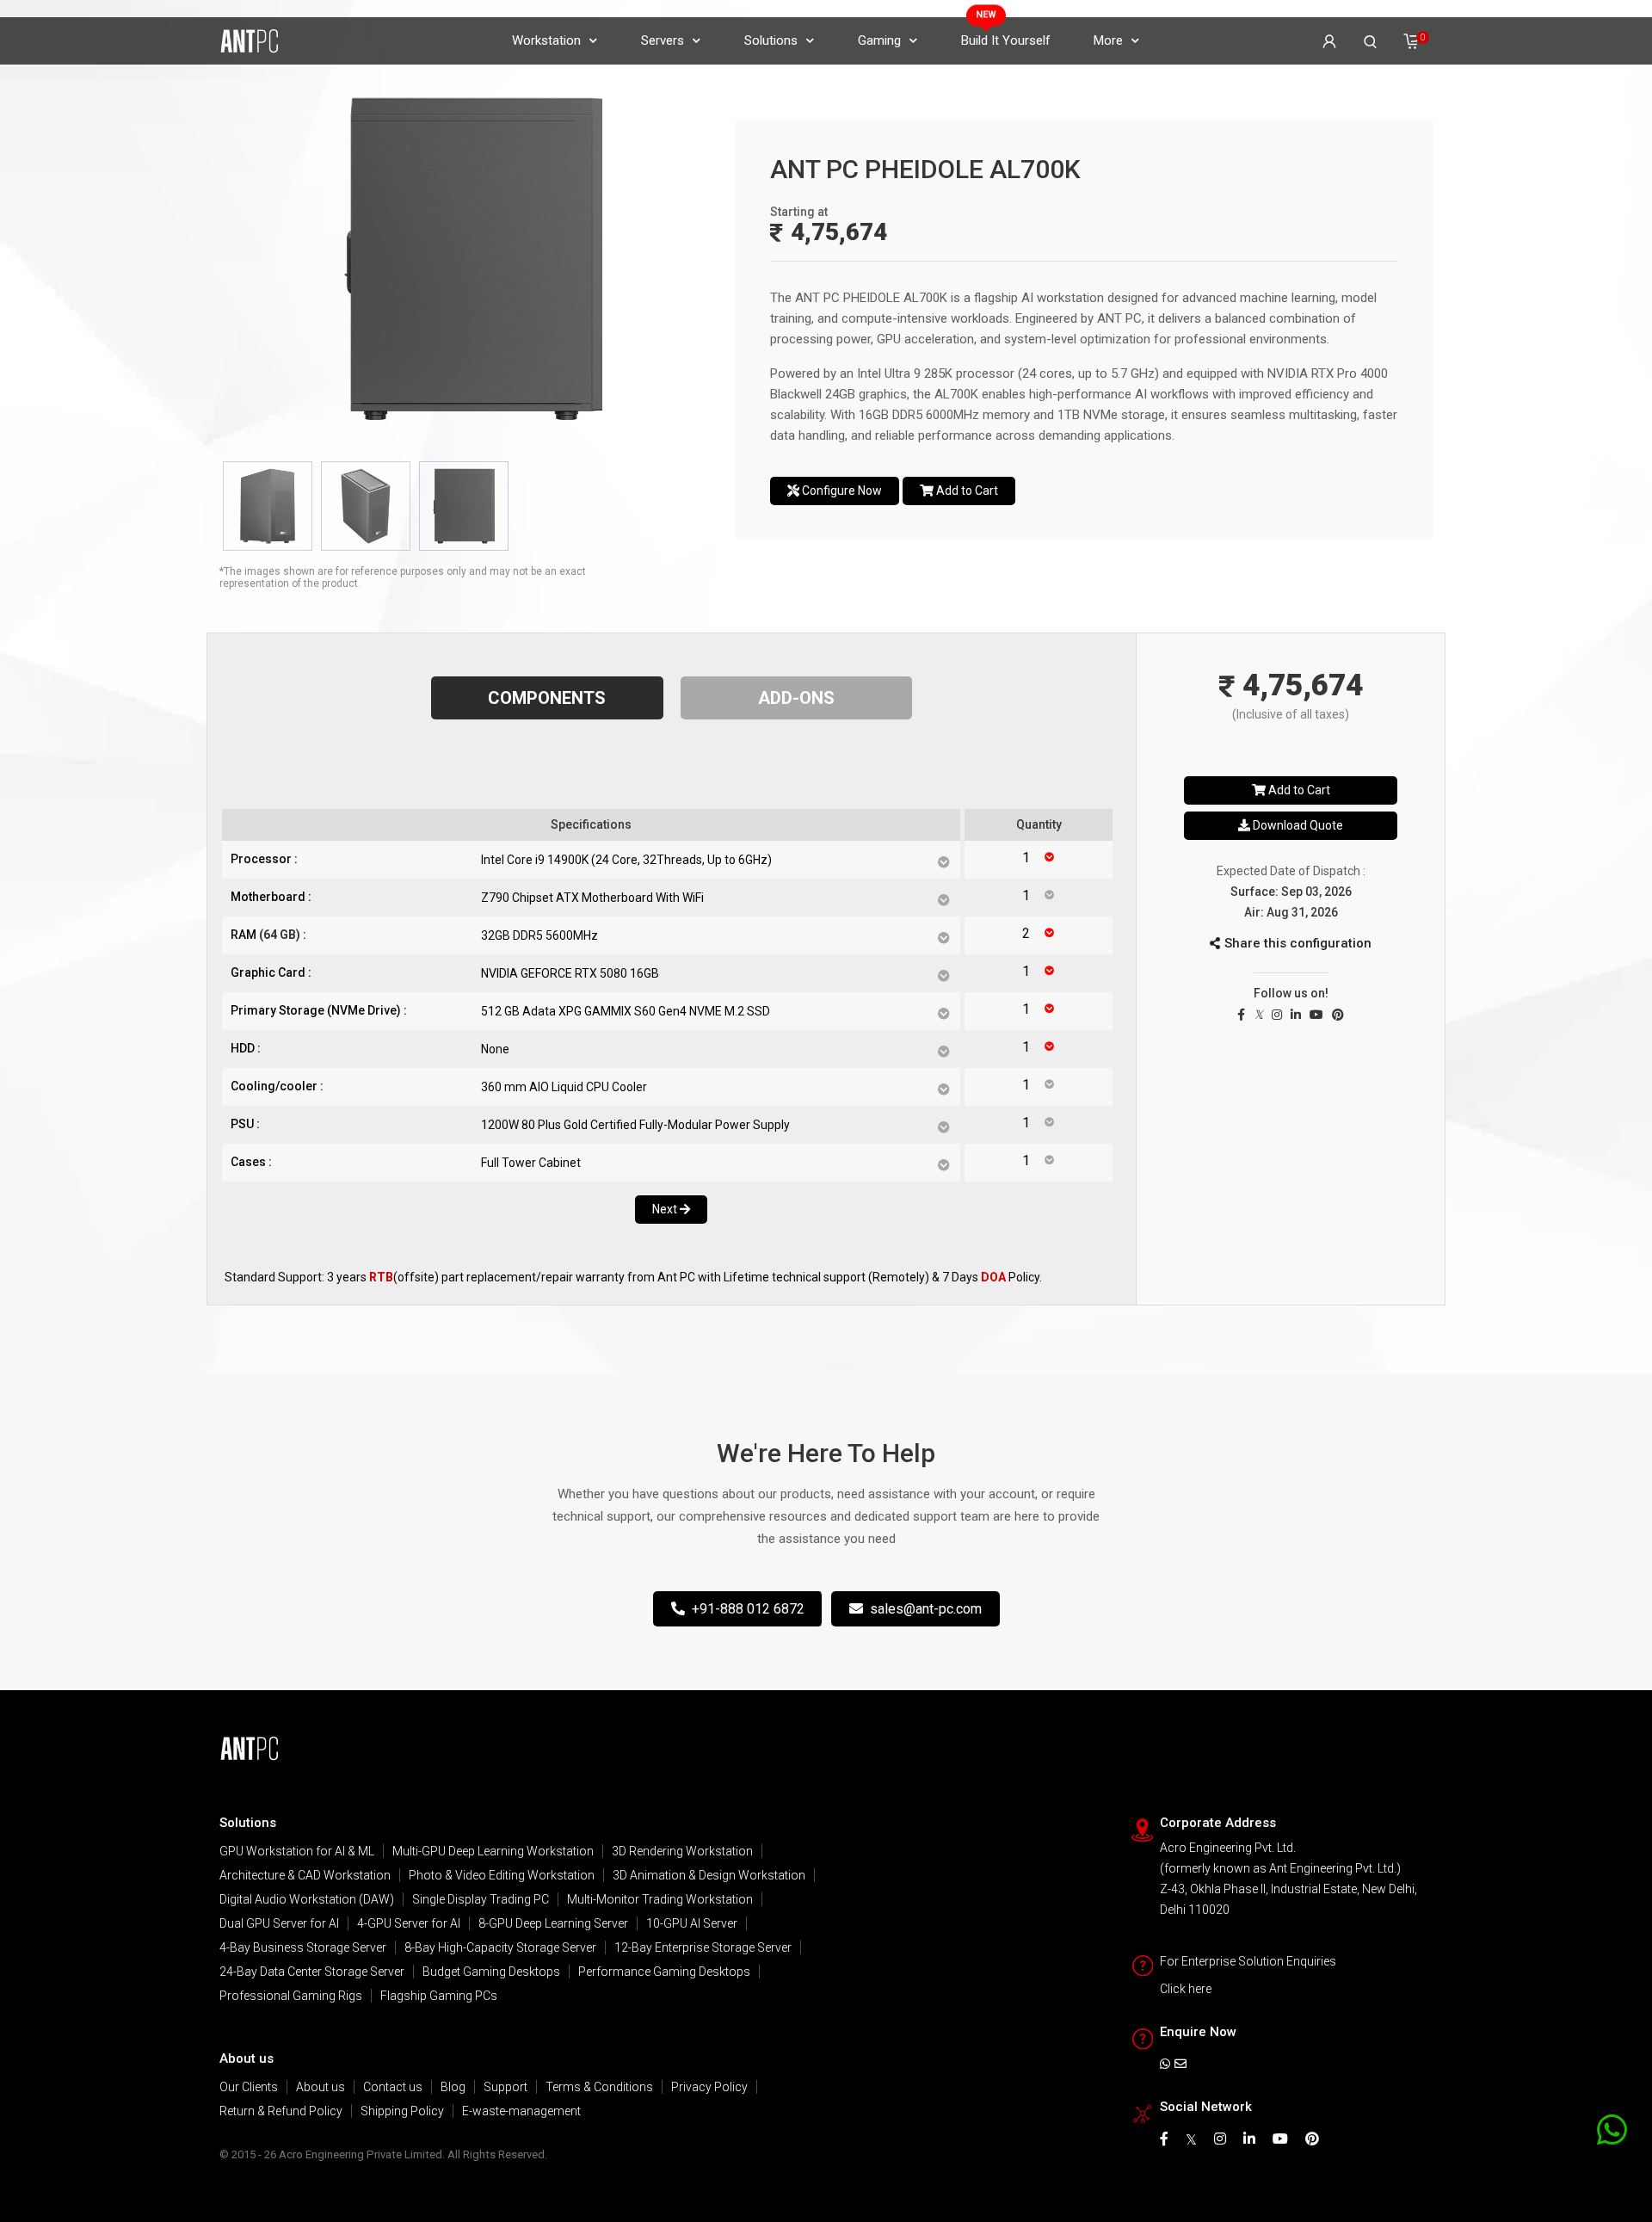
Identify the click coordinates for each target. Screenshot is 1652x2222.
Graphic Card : (271, 972)
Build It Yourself (1006, 40)
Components (547, 698)
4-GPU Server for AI (409, 1923)
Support (505, 2087)
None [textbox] (495, 1049)
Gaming (879, 40)
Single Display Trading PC (481, 1899)
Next (666, 1209)
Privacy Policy (709, 2087)
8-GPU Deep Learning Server (553, 1923)
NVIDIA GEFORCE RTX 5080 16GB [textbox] (570, 973)
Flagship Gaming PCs (439, 1996)
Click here (1186, 1989)
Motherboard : (271, 897)
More (1108, 40)
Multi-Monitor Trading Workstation (660, 1899)
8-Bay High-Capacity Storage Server (500, 1947)
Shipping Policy (402, 2111)
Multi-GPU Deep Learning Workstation (493, 1851)
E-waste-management (521, 2111)
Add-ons (796, 698)
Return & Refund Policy (281, 2111)
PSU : (245, 1124)
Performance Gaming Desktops (664, 1972)
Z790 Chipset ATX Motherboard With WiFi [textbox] (592, 898)
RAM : (268, 935)
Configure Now (841, 491)
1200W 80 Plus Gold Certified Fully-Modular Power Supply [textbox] (635, 1125)
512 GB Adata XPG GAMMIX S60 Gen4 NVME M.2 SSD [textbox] (626, 1011)
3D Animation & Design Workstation (709, 1875)
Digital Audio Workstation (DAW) (307, 1899)
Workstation (546, 40)
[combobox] (710, 860)
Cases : (251, 1162)
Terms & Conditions (599, 2087)
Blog (453, 2087)
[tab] (268, 506)
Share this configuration (1298, 943)
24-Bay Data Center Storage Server (312, 1972)
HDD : (246, 1048)
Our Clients (249, 2087)
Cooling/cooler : (277, 1086)
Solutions (771, 40)
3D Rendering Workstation (682, 1851)
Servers (663, 40)
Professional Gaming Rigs (291, 1996)
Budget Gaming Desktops (491, 1972)
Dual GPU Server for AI (279, 1923)
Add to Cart (966, 491)
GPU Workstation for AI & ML (297, 1851)
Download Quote (1297, 825)
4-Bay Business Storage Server (303, 1947)
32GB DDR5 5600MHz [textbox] (539, 935)
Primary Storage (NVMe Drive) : (319, 1010)
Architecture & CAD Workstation (305, 1875)
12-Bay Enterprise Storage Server (703, 1947)
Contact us (393, 2087)
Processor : (264, 859)
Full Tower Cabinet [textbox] (531, 1163)
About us (321, 2087)
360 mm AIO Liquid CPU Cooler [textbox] (564, 1087)
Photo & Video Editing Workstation (502, 1875)
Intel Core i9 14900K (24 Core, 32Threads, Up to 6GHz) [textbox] (626, 860)
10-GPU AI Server (692, 1923)
